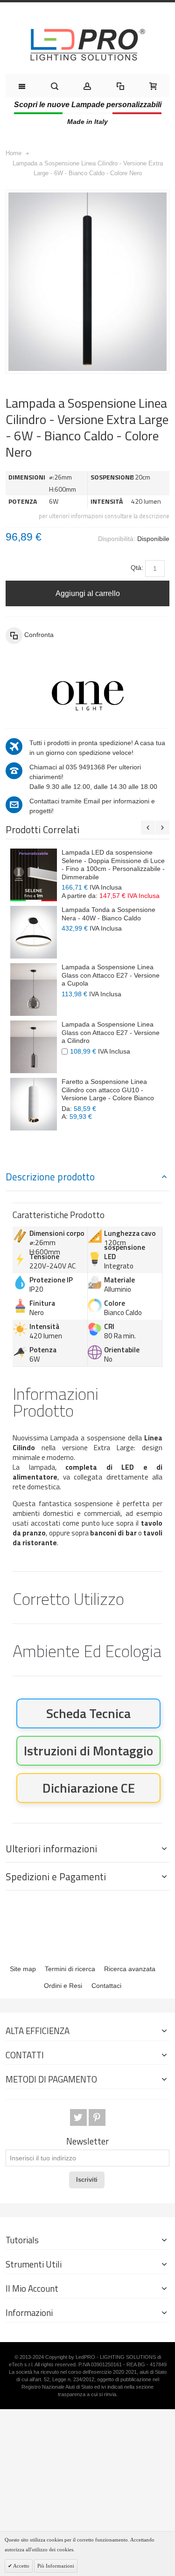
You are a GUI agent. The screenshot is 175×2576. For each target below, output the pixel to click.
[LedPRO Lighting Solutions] (88, 45)
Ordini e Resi (63, 1986)
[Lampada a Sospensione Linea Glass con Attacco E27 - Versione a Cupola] (34, 990)
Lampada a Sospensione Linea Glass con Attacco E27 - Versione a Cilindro (111, 1032)
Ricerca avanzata (130, 1969)
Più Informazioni (56, 2566)
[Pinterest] (97, 2117)
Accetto (21, 2566)
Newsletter (87, 2141)
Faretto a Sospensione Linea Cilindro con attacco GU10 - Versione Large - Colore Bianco (108, 1090)
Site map (23, 1969)
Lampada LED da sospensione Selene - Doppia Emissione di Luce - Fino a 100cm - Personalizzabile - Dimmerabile (113, 865)
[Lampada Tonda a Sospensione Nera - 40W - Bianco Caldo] (34, 932)
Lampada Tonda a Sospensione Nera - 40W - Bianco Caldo (108, 914)
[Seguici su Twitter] (79, 2117)
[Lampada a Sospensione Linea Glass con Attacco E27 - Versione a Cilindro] (34, 1047)
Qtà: (137, 568)
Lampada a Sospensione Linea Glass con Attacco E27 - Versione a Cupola (111, 975)
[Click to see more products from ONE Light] (87, 696)
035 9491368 (85, 767)
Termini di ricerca (70, 1969)
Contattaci (106, 1986)
